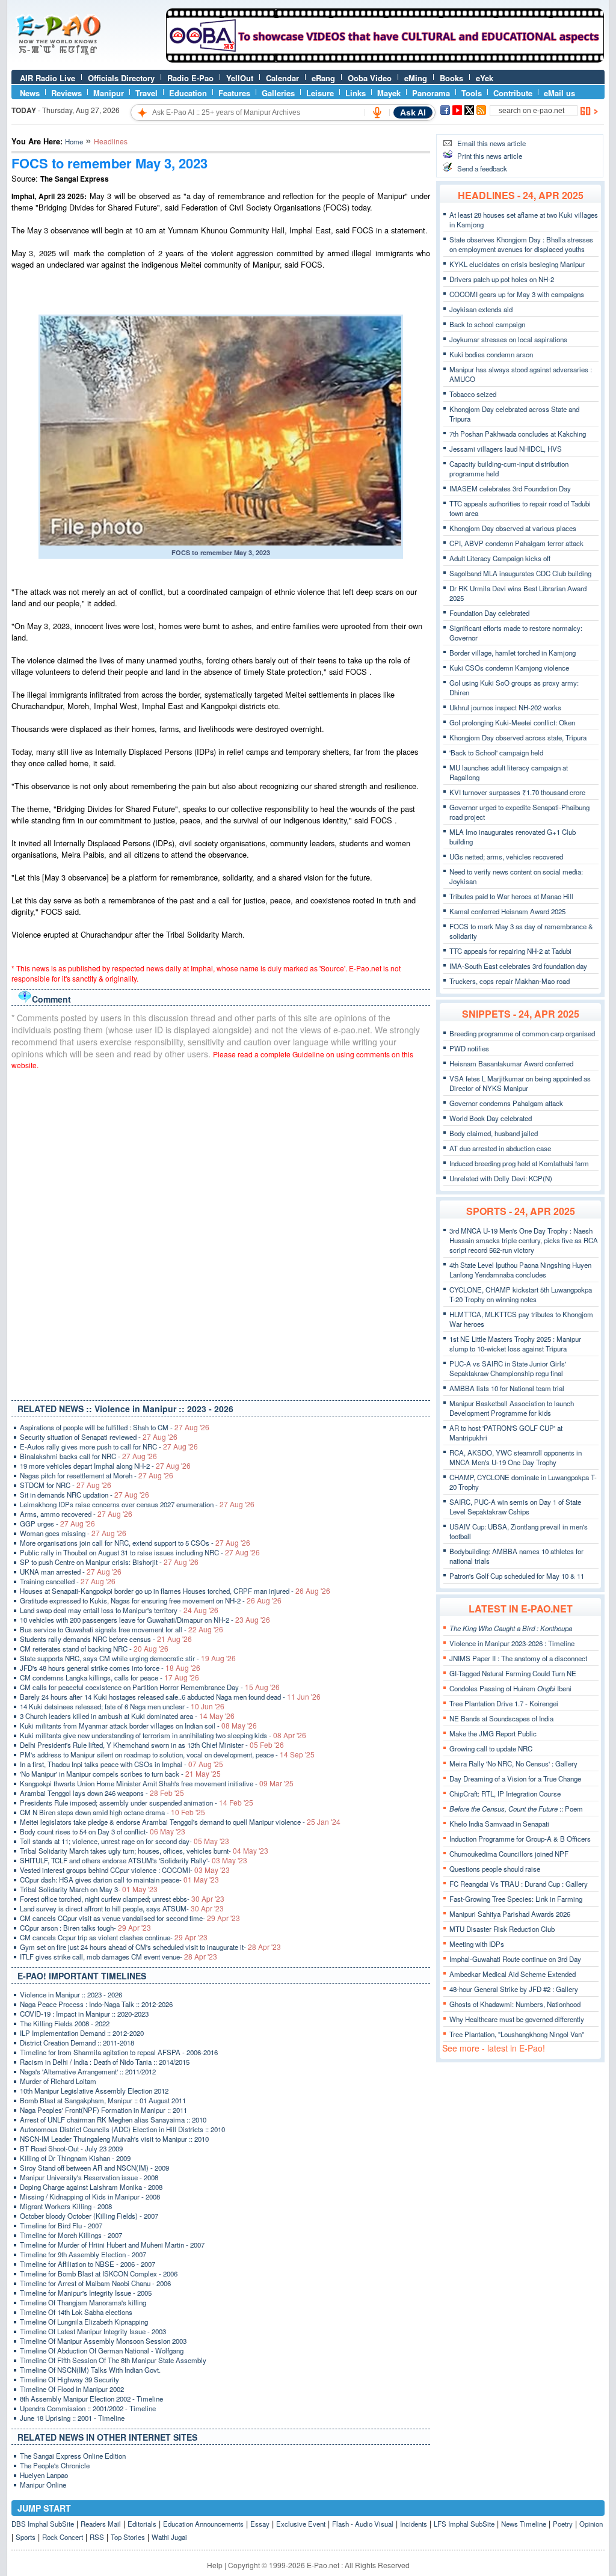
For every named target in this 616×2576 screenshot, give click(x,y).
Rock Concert (63, 2537)
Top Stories (128, 2537)
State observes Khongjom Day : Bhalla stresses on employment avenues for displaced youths (521, 244)
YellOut (240, 78)
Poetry (563, 2524)
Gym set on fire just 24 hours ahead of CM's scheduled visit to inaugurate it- (150, 1947)
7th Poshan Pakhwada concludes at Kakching (518, 434)
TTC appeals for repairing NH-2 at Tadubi (510, 951)
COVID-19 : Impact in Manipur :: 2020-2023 (84, 2014)
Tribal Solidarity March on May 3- (89, 1889)
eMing (416, 78)
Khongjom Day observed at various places (513, 528)
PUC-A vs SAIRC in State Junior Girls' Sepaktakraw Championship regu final (508, 1368)
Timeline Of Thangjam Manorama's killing (83, 2302)
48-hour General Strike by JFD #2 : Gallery (514, 1989)
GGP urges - (57, 1523)
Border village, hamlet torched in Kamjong (513, 653)
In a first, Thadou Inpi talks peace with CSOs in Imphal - (122, 1764)
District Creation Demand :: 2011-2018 (77, 2043)
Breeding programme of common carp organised (522, 1033)
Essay (260, 2524)
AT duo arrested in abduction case (500, 1148)
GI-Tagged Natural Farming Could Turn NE (513, 1673)
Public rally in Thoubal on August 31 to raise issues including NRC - (140, 1552)
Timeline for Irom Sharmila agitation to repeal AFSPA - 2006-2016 (119, 2052)
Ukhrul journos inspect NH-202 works (505, 707)
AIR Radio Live (48, 78)
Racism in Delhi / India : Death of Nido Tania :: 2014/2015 (105, 2062)
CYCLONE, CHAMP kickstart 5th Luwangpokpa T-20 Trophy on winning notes (521, 1294)
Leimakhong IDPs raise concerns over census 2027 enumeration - (137, 1504)
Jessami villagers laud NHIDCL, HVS (506, 449)
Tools (472, 93)
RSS (97, 2537)
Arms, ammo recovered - (76, 1514)
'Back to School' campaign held (496, 752)
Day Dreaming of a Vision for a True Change (515, 1778)
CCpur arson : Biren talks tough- (85, 1928)
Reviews (66, 93)
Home (74, 141)
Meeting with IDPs (477, 1944)
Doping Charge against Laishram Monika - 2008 (91, 2187)
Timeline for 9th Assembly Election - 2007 (83, 2254)
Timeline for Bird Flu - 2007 (61, 2225)
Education (188, 93)
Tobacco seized (473, 394)
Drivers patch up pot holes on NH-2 (502, 279)
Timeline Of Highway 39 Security (69, 2379)
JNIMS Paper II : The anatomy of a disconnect (518, 1658)
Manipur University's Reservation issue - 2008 (89, 2177)
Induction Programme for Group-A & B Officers (520, 1839)
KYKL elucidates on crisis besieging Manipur (517, 264)
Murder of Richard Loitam (58, 2081)
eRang (323, 78)
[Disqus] (221, 1232)
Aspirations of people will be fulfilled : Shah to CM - (115, 1427)
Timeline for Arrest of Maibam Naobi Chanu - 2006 (95, 2283)
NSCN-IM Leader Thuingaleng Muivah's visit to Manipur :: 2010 (114, 2139)
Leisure (320, 93)
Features (234, 93)
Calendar (282, 78)
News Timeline (524, 2524)
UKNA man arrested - (71, 1572)
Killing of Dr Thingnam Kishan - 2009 (75, 2158)
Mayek (389, 93)
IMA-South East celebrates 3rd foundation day (518, 966)
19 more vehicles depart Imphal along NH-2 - (105, 1466)
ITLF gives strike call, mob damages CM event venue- (119, 1957)
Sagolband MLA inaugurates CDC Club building (520, 573)
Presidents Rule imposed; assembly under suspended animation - (137, 1803)
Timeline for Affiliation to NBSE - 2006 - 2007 (88, 2264)
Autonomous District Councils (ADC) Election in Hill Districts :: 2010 (122, 2129)
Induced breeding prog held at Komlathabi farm (519, 1163)
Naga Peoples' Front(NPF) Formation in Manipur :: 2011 (103, 2110)
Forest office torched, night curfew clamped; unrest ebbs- (122, 1899)
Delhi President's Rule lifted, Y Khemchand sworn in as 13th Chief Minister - (152, 1745)
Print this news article (490, 156)
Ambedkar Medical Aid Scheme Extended (513, 1974)
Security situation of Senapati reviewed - (99, 1437)
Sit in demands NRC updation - (85, 1495)
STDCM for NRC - (66, 1485)
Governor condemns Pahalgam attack (506, 1103)
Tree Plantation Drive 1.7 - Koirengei (504, 1703)
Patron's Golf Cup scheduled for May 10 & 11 (517, 1576)
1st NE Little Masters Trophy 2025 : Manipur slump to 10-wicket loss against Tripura (515, 1344)
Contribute (513, 93)
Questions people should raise (495, 1869)
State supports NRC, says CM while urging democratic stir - (128, 1658)
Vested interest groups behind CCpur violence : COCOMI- (125, 1870)
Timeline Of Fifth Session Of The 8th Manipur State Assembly (113, 2360)
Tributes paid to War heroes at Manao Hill (511, 896)
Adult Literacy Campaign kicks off (500, 558)
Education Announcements (203, 2524)
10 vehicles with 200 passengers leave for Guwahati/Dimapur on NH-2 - (145, 1620)
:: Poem (516, 1809)
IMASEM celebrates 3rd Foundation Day (510, 488)
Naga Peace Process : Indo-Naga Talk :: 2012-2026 (96, 2004)
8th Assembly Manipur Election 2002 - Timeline (91, 2399)
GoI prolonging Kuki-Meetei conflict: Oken (512, 722)
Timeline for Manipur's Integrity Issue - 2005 (86, 2293)
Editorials (142, 2524)
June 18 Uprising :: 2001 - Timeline (72, 2418)
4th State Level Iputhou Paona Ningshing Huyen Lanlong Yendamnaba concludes (520, 1270)
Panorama (431, 93)
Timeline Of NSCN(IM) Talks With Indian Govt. (90, 2370)
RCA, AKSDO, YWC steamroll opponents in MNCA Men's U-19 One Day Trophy (516, 1457)
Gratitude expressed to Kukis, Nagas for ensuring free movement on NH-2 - (151, 1600)
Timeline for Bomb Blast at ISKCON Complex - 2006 (99, 2273)
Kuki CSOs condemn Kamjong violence (509, 668)
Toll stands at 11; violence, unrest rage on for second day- (125, 1841)
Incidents (414, 2524)
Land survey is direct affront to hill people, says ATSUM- (122, 1908)
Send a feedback (482, 168)
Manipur (109, 93)
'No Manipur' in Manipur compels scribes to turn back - (120, 1774)
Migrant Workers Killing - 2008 (66, 2206)
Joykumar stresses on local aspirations (508, 339)
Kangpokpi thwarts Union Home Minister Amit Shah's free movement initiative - (157, 1783)
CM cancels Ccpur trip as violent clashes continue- (114, 1937)
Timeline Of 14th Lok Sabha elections (76, 2312)
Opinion (591, 2524)
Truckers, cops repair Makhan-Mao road (510, 981)
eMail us (559, 93)
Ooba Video (370, 78)
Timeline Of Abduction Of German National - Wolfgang (102, 2350)
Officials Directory (121, 78)
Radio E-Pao (190, 78)
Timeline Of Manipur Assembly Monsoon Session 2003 (103, 2341)
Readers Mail (101, 2524)
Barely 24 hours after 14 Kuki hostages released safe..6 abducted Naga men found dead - (170, 1697)
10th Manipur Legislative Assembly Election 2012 (94, 2091)
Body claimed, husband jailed (494, 1133)
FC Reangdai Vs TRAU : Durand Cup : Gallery (519, 1884)
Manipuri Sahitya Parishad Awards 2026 (510, 1914)
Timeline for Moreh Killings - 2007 (71, 2235)
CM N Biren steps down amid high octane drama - (112, 1812)
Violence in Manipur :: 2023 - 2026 (71, 1994)
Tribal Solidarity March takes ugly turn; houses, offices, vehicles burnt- (144, 1851)
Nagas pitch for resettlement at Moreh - (97, 1475)
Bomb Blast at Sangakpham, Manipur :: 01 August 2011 (103, 2100)
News (30, 93)
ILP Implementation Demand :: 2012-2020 (82, 2033)
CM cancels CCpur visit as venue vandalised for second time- (130, 1918)
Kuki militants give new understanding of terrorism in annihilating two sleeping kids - (163, 1735)
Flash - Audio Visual (363, 2524)
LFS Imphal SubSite (464, 2524)
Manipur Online (43, 2485)
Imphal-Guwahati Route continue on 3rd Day (515, 1959)
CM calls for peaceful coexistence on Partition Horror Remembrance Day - (150, 1687)
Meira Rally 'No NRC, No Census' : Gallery (513, 1763)
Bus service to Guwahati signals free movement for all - (122, 1629)
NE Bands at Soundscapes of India (501, 1718)
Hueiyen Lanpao (44, 2475)
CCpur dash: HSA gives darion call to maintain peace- (119, 1880)
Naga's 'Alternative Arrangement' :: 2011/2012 (88, 2071)
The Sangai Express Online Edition (73, 2456)
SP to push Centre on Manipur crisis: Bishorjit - (109, 1562)
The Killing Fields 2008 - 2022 (65, 2023)
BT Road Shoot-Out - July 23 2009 (71, 2148)
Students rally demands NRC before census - (106, 1639)
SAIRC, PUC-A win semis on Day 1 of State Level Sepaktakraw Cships (515, 1507)
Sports (26, 2537)
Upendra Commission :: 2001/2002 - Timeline (88, 2408)
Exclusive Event (301, 2524)
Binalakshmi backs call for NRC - (88, 1456)
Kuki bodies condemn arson (491, 354)
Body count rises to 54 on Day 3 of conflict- (103, 1831)
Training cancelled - (68, 1581)
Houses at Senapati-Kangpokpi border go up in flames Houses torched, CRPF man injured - (175, 1591)
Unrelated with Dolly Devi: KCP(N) (501, 1178)
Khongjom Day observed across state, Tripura (518, 737)
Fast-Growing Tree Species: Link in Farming (516, 1899)
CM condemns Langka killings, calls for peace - (109, 1677)
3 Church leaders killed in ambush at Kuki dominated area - (127, 1716)
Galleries (278, 93)
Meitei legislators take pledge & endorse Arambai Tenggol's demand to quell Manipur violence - (180, 1822)
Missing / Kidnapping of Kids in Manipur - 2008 (90, 2196)
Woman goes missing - (73, 1533)
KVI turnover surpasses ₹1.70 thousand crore (517, 792)
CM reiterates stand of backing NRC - (94, 1649)
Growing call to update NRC (491, 1748)
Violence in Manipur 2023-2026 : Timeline (512, 1643)
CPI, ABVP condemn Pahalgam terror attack (516, 543)
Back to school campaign (487, 324)
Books (451, 78)
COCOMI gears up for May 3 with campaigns (517, 294)
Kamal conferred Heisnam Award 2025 (507, 911)
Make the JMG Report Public (493, 1733)
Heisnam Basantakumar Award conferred (511, 1063)
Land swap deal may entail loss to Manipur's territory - (119, 1610)
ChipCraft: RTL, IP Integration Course (505, 1794)
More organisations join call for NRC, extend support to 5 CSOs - (135, 1543)
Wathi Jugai (169, 2537)
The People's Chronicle (55, 2465)
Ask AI (413, 112)
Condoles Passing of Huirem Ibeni (510, 1688)
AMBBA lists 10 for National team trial (507, 1388)
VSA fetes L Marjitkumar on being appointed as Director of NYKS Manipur (520, 1083)
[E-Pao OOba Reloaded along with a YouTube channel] (385, 60)
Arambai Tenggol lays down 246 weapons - (102, 1793)
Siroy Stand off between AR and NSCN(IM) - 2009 (94, 2168)
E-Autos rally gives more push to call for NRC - (109, 1446)
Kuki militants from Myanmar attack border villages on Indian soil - (138, 1726)
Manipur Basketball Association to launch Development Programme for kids (512, 1408)
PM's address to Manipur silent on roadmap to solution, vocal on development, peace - (167, 1754)
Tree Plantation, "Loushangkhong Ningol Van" (517, 2034)
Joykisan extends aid (481, 309)
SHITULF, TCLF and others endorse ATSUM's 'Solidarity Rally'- (134, 1860)
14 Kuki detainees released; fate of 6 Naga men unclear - (122, 1706)
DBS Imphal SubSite (43, 2524)
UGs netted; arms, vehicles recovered (506, 856)
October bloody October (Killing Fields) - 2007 (89, 2216)
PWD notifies (469, 1048)
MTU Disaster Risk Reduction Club (502, 1929)
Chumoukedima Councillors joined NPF (509, 1854)
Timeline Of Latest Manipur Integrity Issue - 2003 (93, 2331)
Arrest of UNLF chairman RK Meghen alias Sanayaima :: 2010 (113, 2120)
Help (215, 2565)
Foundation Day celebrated (489, 613)
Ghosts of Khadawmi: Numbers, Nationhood (515, 2004)
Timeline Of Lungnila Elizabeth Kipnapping (84, 2322)
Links (356, 93)
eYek (485, 78)
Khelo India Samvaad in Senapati (499, 1824)
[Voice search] (377, 112)
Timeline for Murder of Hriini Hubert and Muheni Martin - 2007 (112, 2245)
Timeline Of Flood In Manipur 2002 (72, 2389)
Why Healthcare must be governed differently (517, 2019)
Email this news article (491, 143)
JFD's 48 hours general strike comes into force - (110, 1668)
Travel (146, 93)
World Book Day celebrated (491, 1118)
